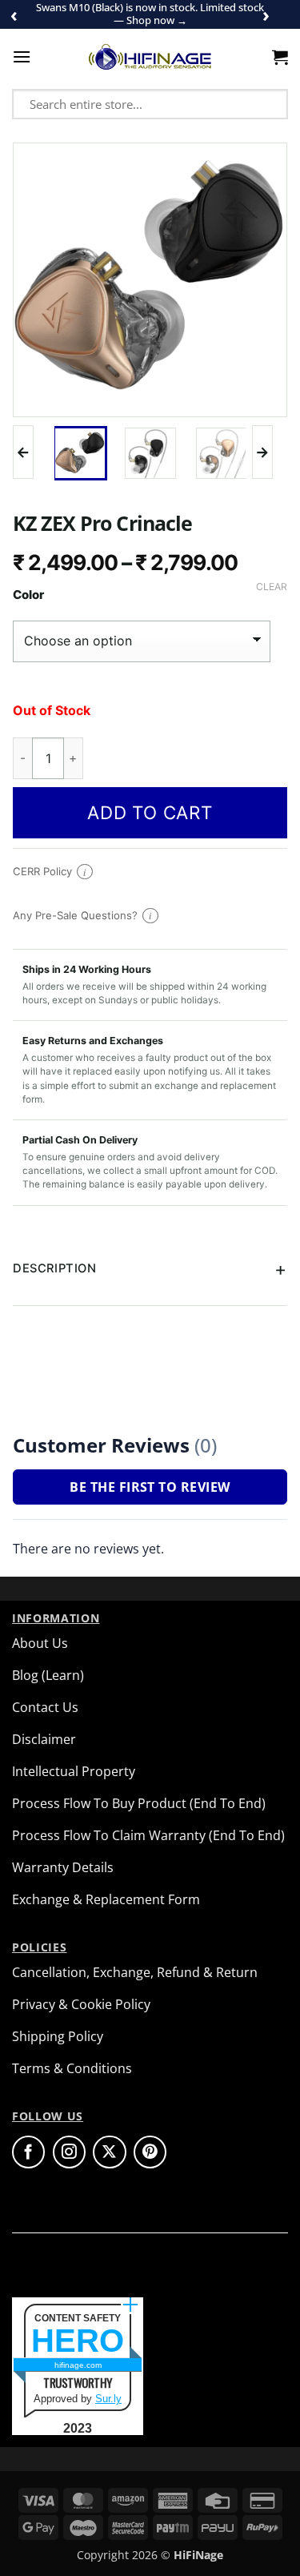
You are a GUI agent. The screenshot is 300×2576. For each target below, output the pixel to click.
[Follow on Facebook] (28, 2152)
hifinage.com (78, 2365)
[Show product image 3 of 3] (222, 453)
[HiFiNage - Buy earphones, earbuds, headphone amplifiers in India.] (150, 57)
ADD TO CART (150, 812)
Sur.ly (108, 2399)
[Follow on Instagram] (69, 2152)
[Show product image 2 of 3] (150, 453)
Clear (272, 587)
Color (28, 595)
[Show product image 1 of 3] (80, 453)
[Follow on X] (109, 2152)
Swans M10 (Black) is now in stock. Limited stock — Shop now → (150, 14)
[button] (22, 56)
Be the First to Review (150, 1487)
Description (54, 1268)
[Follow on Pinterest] (150, 2152)
